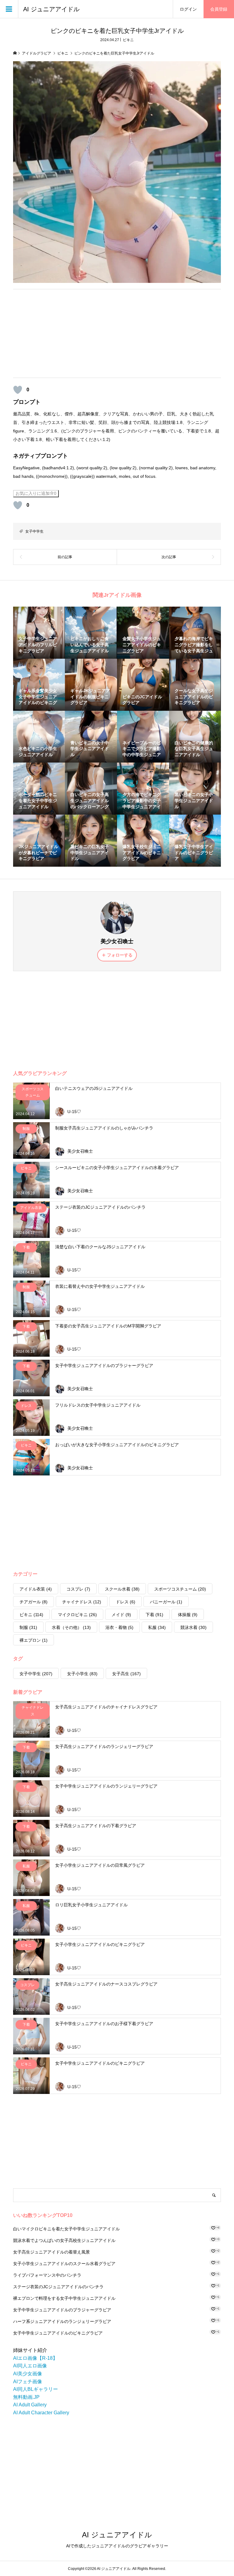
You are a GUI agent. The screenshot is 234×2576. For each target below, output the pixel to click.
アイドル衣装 (36, 1589)
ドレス (126, 1602)
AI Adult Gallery (30, 2405)
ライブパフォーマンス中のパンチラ (47, 2275)
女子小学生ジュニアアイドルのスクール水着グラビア (64, 2264)
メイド (121, 1615)
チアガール (34, 1602)
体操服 (188, 1615)
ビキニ (128, 40)
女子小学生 (82, 1674)
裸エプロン (34, 1640)
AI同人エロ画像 (30, 2366)
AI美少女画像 (28, 2374)
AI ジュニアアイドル (51, 9)
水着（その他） (71, 1627)
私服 (157, 1627)
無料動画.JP (26, 2397)
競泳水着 (193, 1627)
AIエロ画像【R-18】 (35, 2358)
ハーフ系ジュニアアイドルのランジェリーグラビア (62, 2321)
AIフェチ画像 (28, 2382)
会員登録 (219, 9)
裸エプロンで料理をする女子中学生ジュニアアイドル (64, 2298)
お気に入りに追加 (36, 493)
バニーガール (166, 1602)
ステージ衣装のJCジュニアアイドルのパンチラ (58, 2287)
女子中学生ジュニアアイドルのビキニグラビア (58, 2333)
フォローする (120, 955)
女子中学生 (34, 531)
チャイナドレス (82, 1602)
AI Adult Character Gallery (41, 2413)
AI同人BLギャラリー (35, 2389)
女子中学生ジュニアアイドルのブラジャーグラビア (62, 2310)
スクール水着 (122, 1589)
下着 (154, 1615)
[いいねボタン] (18, 390)
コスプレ (78, 1589)
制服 (28, 1627)
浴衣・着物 (119, 1627)
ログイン (188, 9)
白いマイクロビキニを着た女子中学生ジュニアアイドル (66, 2229)
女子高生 (126, 1674)
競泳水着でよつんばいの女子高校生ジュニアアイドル (64, 2240)
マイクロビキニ (77, 1615)
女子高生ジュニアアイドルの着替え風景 (51, 2252)
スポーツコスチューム (180, 1589)
